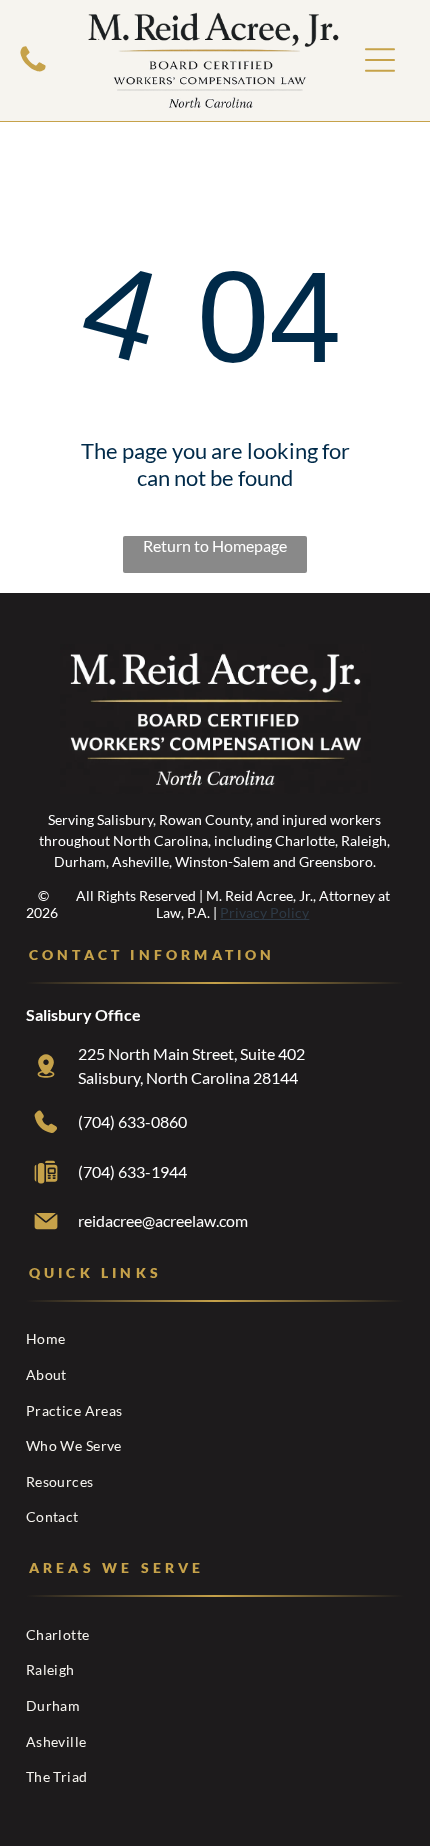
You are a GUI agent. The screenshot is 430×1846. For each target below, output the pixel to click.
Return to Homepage (215, 545)
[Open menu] (380, 60)
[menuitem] (215, 1339)
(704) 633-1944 (132, 1171)
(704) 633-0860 (132, 1121)
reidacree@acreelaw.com (163, 1220)
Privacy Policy (264, 912)
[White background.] (33, 69)
